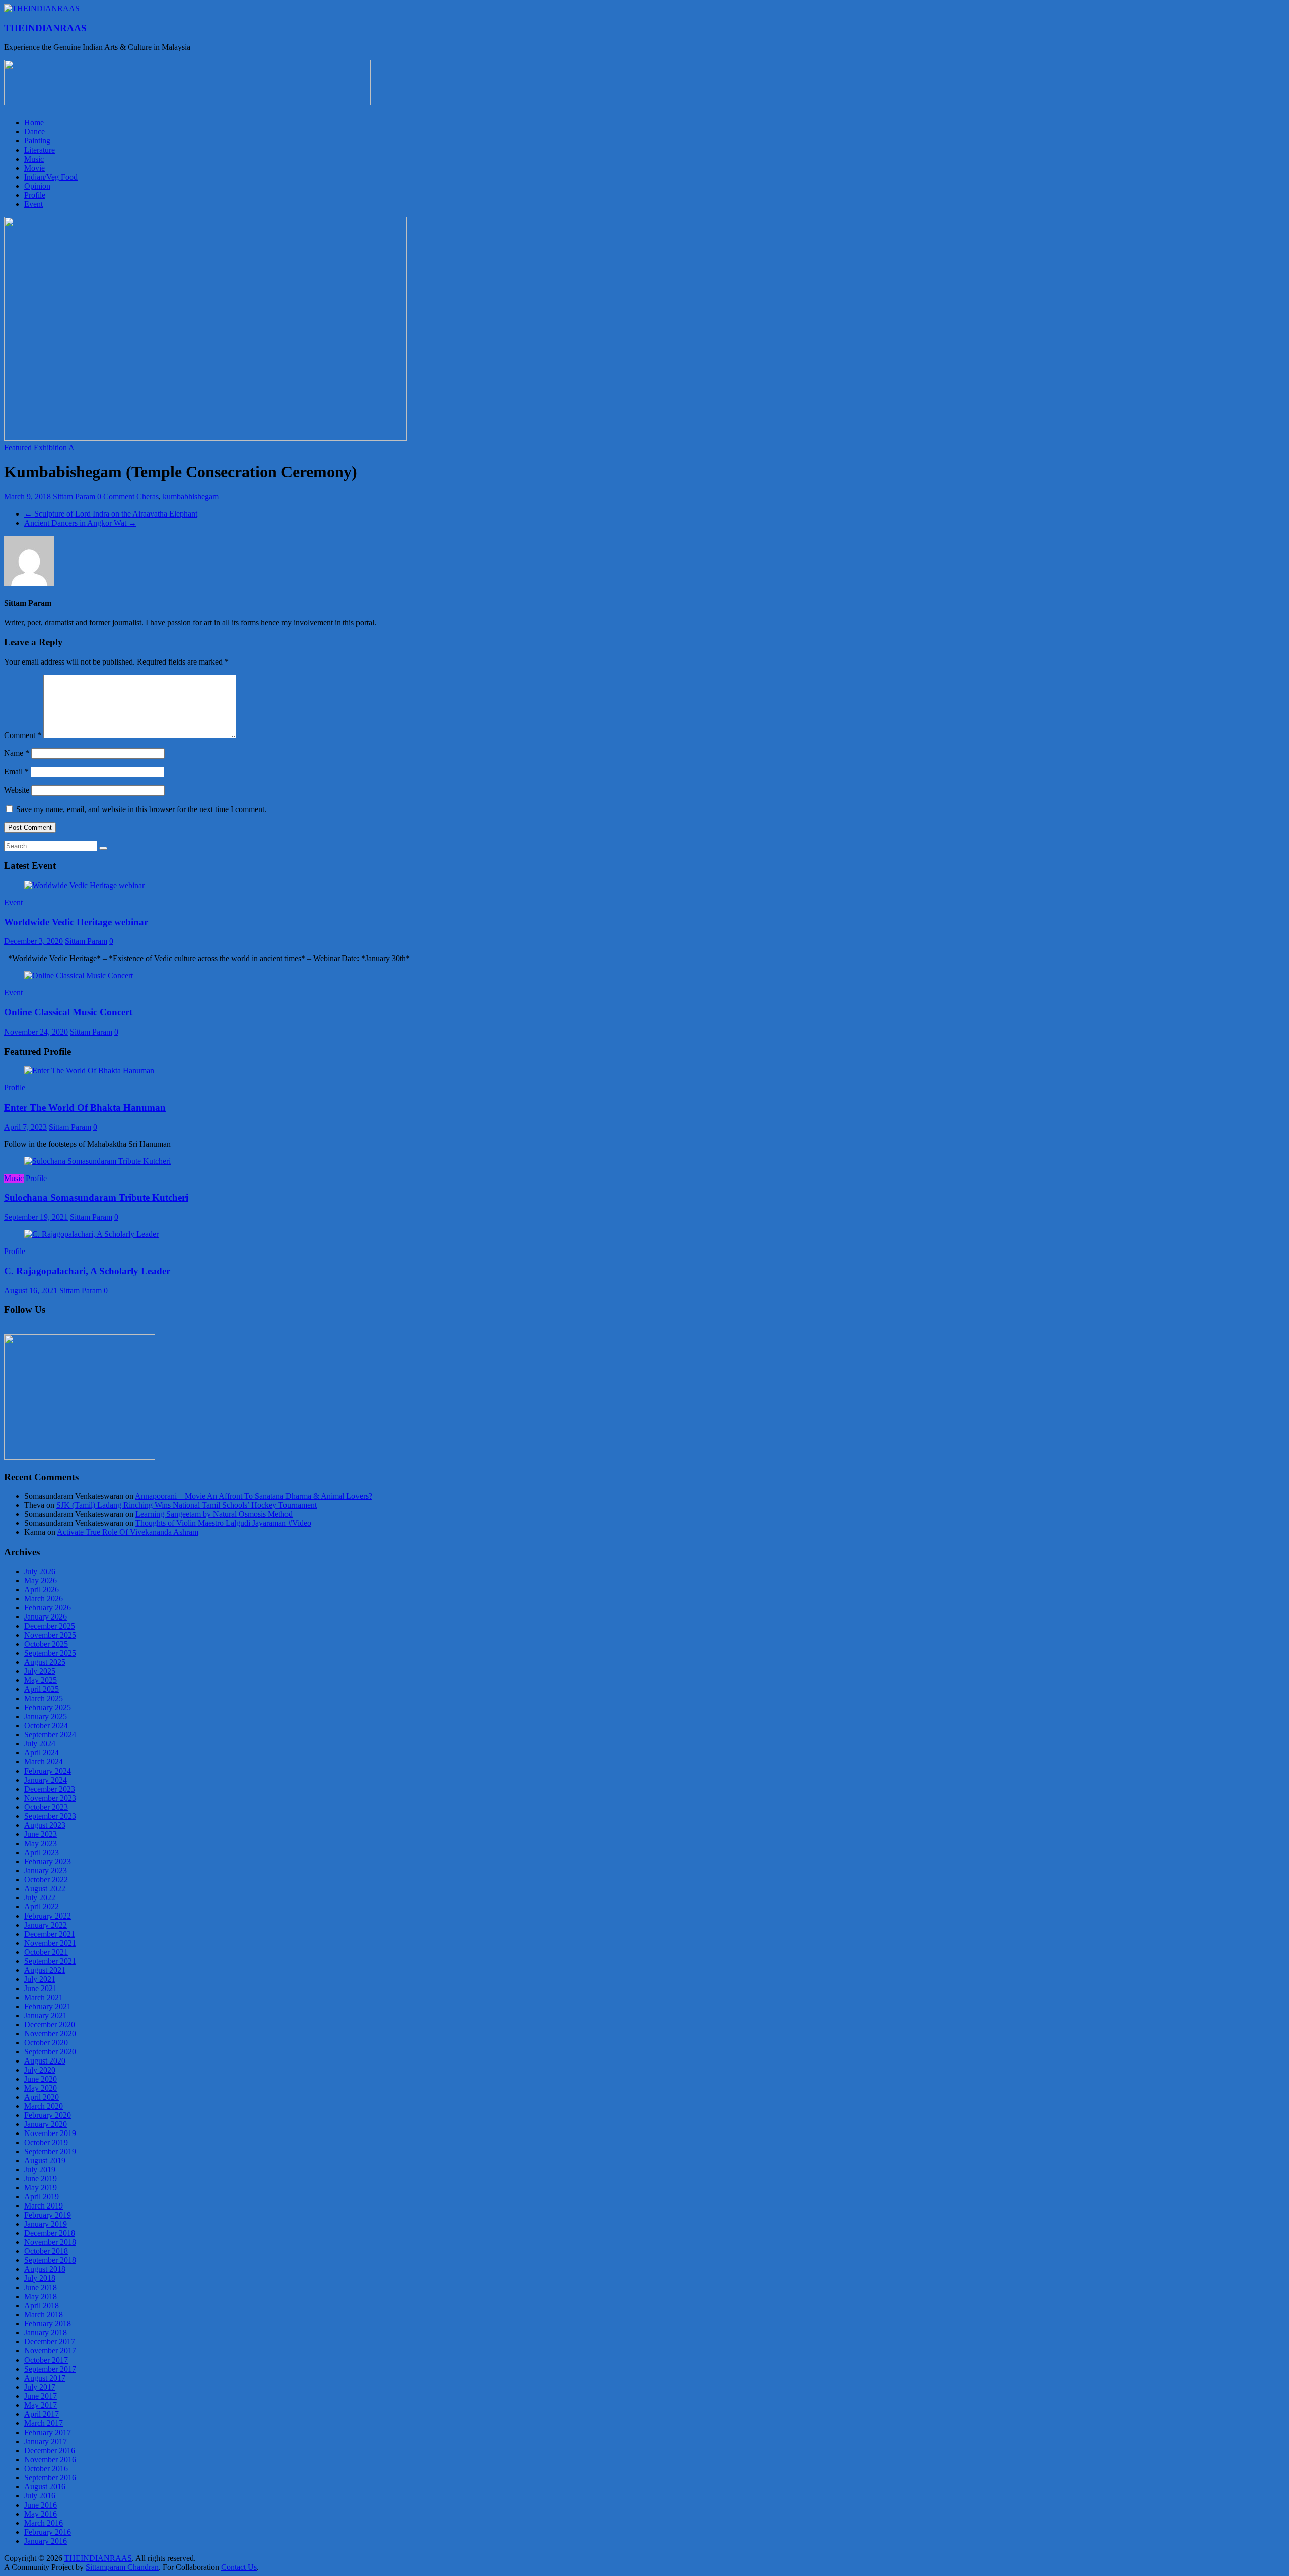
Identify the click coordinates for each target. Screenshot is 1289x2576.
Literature (40, 150)
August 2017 (45, 2378)
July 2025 (40, 1671)
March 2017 (44, 2423)
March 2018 (44, 2314)
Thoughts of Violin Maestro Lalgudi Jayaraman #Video (223, 1523)
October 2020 (46, 2043)
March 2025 (44, 1698)
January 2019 (46, 2224)
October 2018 (46, 2251)
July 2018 (40, 2278)
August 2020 (45, 2061)
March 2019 (44, 2206)
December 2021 (50, 1934)
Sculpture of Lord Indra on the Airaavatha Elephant (111, 514)
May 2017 (41, 2405)
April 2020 (42, 2097)
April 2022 (42, 1907)
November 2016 (50, 2459)
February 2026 (48, 1608)
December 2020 (50, 2025)
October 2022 (46, 1880)
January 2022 (46, 1925)
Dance (34, 132)
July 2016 (40, 2496)
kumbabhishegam (191, 497)
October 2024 (46, 1725)
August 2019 (45, 2160)
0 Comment (116, 497)
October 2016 (46, 2469)
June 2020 (41, 2079)
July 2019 (40, 2169)
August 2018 (45, 2269)
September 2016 (50, 2478)
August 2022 (45, 1889)
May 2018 (41, 2296)
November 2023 (50, 1798)
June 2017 (41, 2396)
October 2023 (46, 1807)
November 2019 (50, 2133)
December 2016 (50, 2450)
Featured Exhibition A (39, 447)
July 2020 (40, 2070)
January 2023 (46, 1870)
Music (34, 159)
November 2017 (50, 2351)
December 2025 (50, 1626)
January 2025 (46, 1716)
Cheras (148, 497)
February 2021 (48, 2006)
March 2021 (44, 1997)
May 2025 (41, 1680)
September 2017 (50, 2369)
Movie (34, 168)
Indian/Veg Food (51, 177)
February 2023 (48, 1861)
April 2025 (42, 1689)
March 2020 (44, 2106)
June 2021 (41, 1988)
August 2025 (45, 1662)
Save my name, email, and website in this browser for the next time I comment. (141, 809)
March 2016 (44, 2523)
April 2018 (42, 2305)
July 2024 (40, 1744)
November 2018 (50, 2242)
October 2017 (46, 2360)
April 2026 (42, 1590)
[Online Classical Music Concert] (79, 975)
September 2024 (50, 1735)
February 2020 (48, 2115)
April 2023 (42, 1852)
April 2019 (42, 2197)
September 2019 (50, 2151)
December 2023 (50, 1789)
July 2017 (40, 2387)
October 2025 (46, 1644)
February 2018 (48, 2324)
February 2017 (48, 2432)
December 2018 (50, 2233)
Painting (37, 141)
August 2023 (45, 1825)
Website (17, 790)
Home (34, 123)
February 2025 (48, 1707)
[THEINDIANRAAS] (42, 8)
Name (17, 753)
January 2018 (46, 2333)
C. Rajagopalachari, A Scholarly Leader (87, 1271)
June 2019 (41, 2179)
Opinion (37, 186)
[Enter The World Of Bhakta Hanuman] (89, 1071)
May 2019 (41, 2188)
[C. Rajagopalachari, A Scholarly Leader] (91, 1234)
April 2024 (42, 1753)
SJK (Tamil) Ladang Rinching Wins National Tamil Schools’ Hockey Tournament (187, 1505)
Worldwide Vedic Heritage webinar (76, 922)
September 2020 (50, 2052)
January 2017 (46, 2441)
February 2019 (48, 2215)
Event (33, 204)
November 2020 (50, 2034)
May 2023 (41, 1843)
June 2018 (41, 2287)
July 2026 (40, 1571)
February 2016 (48, 2532)
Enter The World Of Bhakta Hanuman (85, 1107)
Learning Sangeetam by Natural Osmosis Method (214, 1514)
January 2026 (46, 1617)
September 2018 (50, 2260)
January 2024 (46, 1780)
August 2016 (45, 2487)
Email (16, 771)
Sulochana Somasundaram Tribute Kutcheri (96, 1197)
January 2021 (46, 2015)
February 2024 (48, 1771)
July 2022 (40, 1898)
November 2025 (50, 1635)
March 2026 (44, 1599)
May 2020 (41, 2088)
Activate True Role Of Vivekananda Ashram (128, 1532)
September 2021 (50, 1961)
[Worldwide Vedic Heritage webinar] (84, 885)
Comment (23, 735)
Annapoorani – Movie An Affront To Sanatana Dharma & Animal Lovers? (254, 1496)
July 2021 (40, 1979)
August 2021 (45, 1970)
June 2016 (41, 2505)
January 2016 (46, 2541)
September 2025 (50, 1653)
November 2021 (50, 1943)
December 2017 (50, 2342)
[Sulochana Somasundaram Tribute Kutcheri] (97, 1161)
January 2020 (46, 2124)
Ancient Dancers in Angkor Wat (80, 523)
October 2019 (46, 2142)
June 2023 (41, 1834)
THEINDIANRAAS (45, 28)
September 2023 (50, 1816)
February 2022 (48, 1916)
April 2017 (42, 2414)
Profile (35, 195)
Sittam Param (74, 497)
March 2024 (44, 1762)
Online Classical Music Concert (68, 1012)
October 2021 (46, 1952)
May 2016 (41, 2514)
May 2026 (41, 1580)
